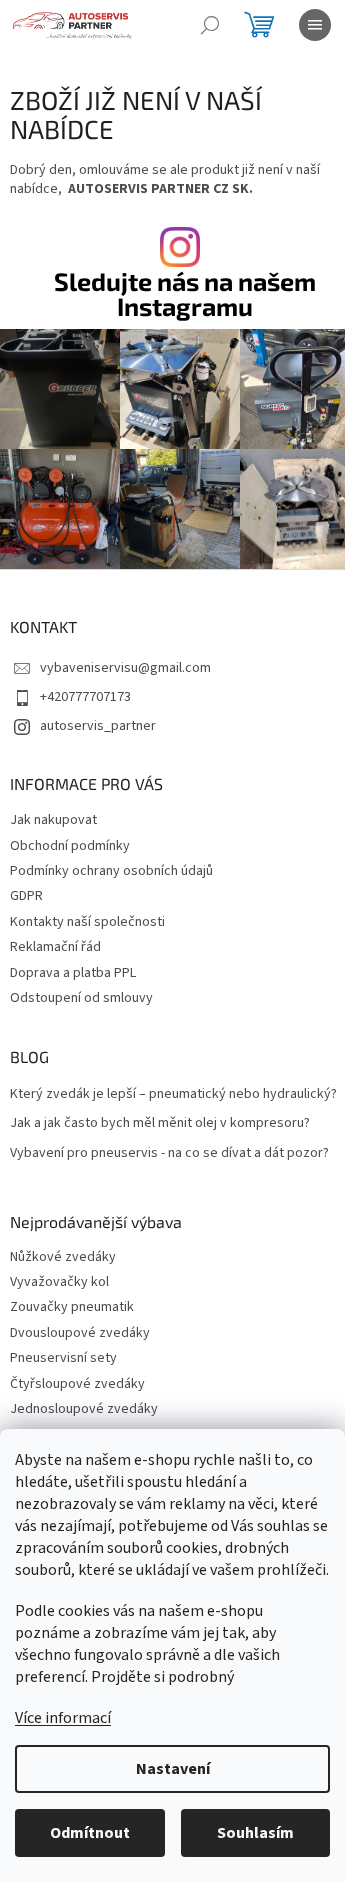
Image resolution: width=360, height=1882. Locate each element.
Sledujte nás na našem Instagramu (185, 294)
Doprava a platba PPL (73, 973)
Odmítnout (90, 1833)
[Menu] (315, 25)
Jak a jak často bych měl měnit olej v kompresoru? (160, 1123)
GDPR (26, 896)
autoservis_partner (98, 726)
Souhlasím (255, 1833)
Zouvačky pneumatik (72, 1307)
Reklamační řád (55, 947)
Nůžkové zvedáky (63, 1257)
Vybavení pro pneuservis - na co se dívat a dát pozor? (169, 1153)
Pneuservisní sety (63, 1358)
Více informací (63, 1718)
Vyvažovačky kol (59, 1282)
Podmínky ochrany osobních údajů (111, 871)
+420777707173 (85, 697)
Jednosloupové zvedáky (84, 1409)
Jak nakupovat (53, 820)
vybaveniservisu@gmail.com (125, 668)
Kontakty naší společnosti (87, 922)
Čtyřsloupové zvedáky (77, 1384)
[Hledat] (210, 25)
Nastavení (173, 1769)
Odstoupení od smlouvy (81, 998)
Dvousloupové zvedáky (80, 1333)
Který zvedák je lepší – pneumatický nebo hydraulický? (173, 1094)
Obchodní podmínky (70, 846)
